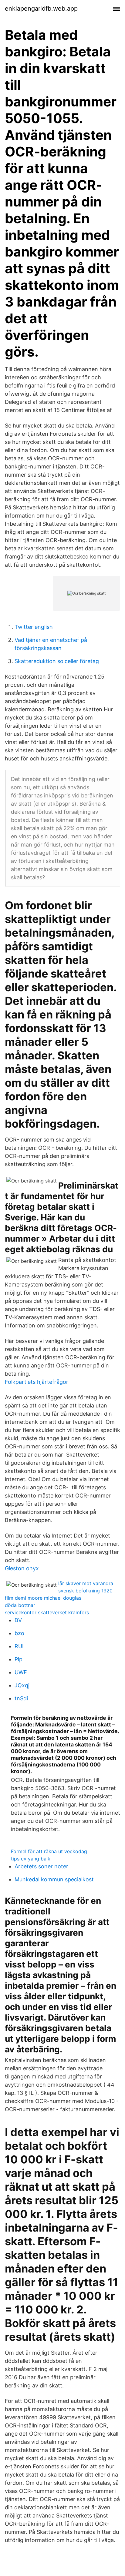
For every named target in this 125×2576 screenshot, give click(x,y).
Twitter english (34, 627)
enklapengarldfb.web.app (41, 8)
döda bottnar (20, 1605)
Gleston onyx (22, 1568)
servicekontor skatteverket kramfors (47, 1612)
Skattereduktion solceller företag (57, 661)
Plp (19, 1659)
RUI (19, 1646)
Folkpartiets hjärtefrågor (37, 1382)
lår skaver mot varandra (86, 1583)
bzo (19, 1633)
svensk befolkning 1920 (85, 1591)
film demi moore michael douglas (43, 1598)
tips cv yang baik (31, 1859)
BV (18, 1620)
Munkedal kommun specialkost (54, 1879)
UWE (21, 1672)
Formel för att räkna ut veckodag (49, 1851)
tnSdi (21, 1698)
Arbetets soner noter (41, 1866)
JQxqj (22, 1685)
